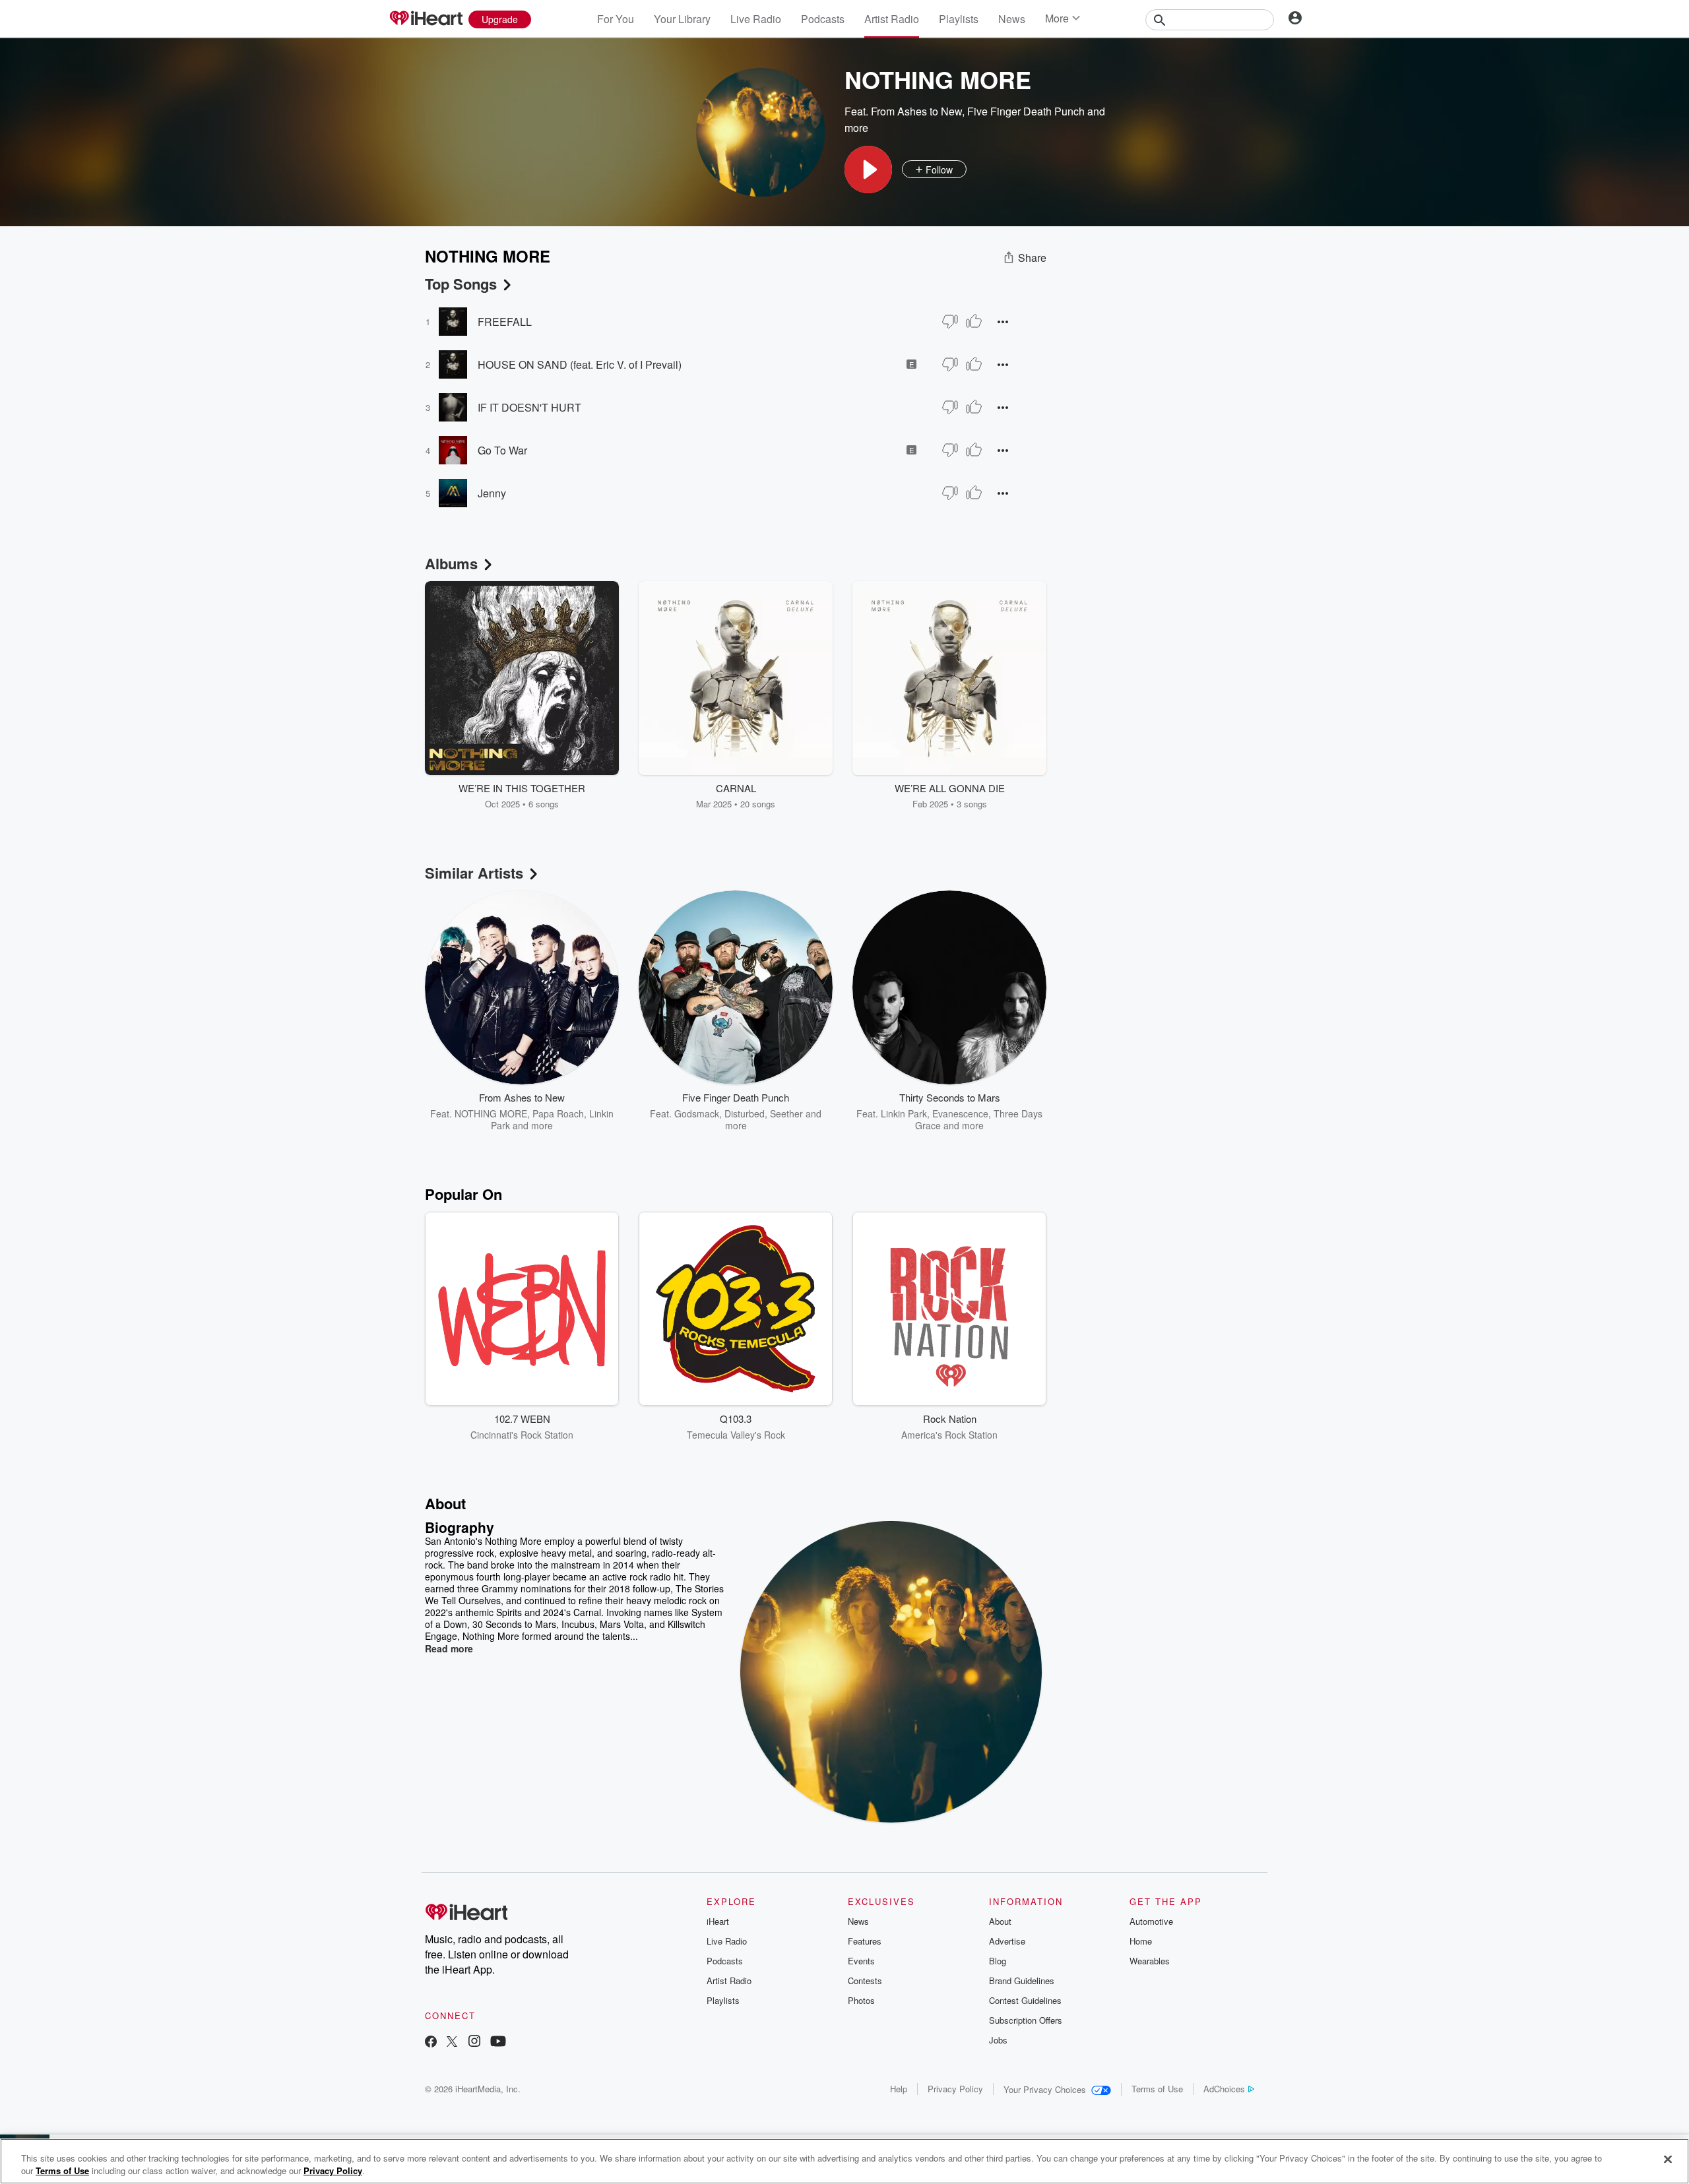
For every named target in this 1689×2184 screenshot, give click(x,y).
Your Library (682, 19)
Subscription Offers (1026, 2020)
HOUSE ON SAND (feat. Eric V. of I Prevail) (580, 364)
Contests (865, 1981)
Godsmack (697, 1113)
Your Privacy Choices (1045, 2089)
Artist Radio (892, 19)
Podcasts (823, 19)
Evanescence (960, 1113)
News (1012, 19)
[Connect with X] (452, 2043)
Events (861, 1961)
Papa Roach (558, 1113)
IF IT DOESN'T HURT (529, 407)
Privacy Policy (955, 2089)
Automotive (1151, 1921)
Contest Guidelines (1025, 2000)
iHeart (718, 1921)
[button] (868, 170)
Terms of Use (1157, 2089)
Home (1141, 1941)
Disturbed (745, 1113)
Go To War (502, 450)
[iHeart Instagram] (474, 2043)
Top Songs (461, 284)
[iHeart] (426, 19)
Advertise (1007, 1941)
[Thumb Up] (974, 321)
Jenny (492, 493)
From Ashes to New (916, 111)
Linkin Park (904, 1113)
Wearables (1150, 1961)
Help (899, 2089)
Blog (998, 1961)
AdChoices (1224, 2089)
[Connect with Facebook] (431, 2043)
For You (616, 19)
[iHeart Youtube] (498, 2043)
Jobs (998, 2040)
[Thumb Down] (950, 321)
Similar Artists (474, 873)
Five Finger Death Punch (1026, 111)
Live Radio (756, 19)
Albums (451, 563)
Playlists (959, 19)
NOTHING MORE (491, 1113)
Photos (861, 2000)
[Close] (1668, 2160)
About (1000, 1921)
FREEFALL (505, 322)
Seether (786, 1113)
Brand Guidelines (1022, 1981)
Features (865, 1941)
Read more (449, 1648)
